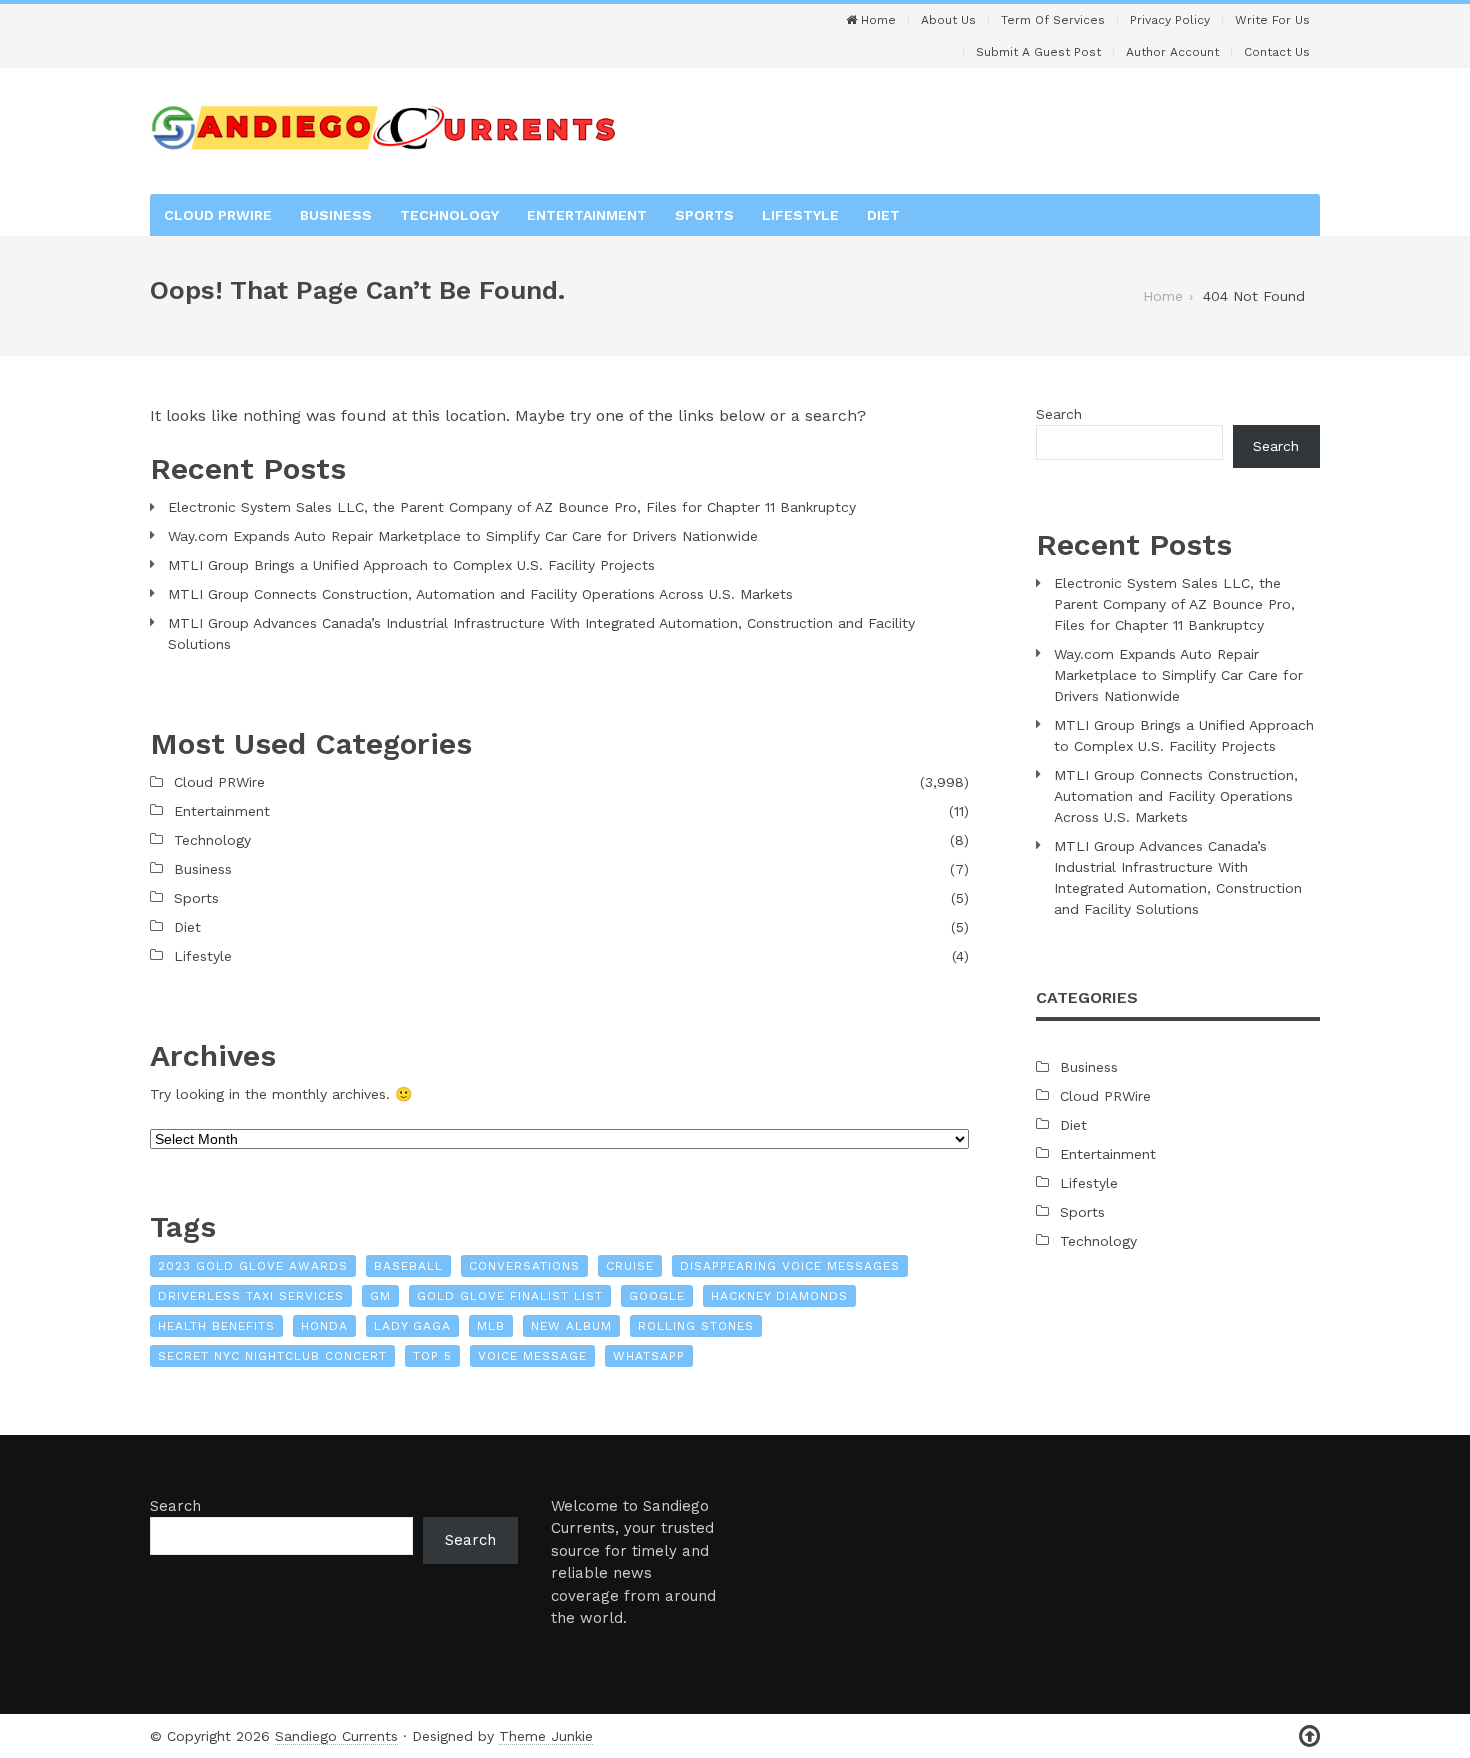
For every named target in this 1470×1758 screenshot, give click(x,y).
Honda (324, 1326)
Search (1059, 414)
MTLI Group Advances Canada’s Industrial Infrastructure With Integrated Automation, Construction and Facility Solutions (541, 633)
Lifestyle (800, 215)
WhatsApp (649, 1356)
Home (876, 20)
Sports (704, 215)
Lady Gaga (412, 1326)
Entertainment (587, 215)
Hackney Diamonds (779, 1296)
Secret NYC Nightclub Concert (272, 1356)
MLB (491, 1326)
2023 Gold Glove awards (253, 1266)
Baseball (408, 1266)
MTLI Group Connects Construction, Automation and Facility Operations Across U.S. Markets (480, 594)
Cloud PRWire (218, 215)
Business (336, 215)
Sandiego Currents (336, 1736)
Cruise (630, 1266)
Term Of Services (1053, 20)
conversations (524, 1266)
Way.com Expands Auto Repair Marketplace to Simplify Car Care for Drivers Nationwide (463, 536)
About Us (948, 20)
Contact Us (1277, 52)
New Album (571, 1326)
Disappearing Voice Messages (790, 1266)
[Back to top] (1309, 1736)
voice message (532, 1356)
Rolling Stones (696, 1326)
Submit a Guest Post (1038, 52)
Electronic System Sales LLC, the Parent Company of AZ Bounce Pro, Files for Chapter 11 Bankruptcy (512, 507)
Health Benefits (216, 1326)
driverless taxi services (251, 1296)
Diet (883, 215)
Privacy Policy (1170, 20)
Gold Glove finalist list (510, 1296)
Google (657, 1296)
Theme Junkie (546, 1736)
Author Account (1172, 52)
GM (380, 1296)
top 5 (432, 1356)
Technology (449, 215)
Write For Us (1272, 20)
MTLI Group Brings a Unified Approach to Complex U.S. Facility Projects (411, 565)
